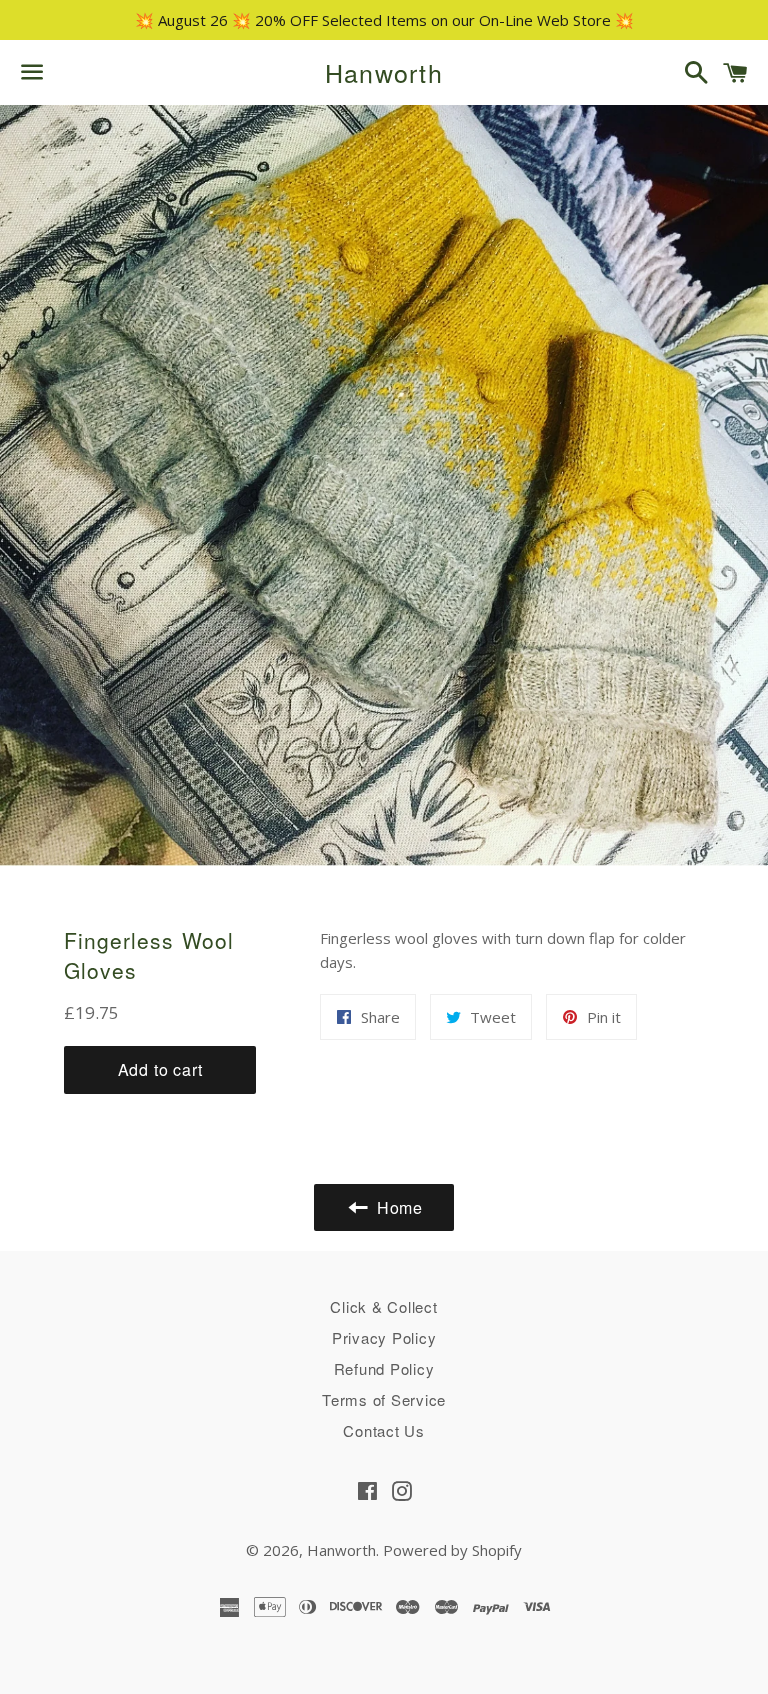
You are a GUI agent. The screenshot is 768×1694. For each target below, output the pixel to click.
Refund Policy (384, 1368)
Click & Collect (383, 1306)
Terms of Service (384, 1399)
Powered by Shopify (452, 1550)
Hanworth (384, 72)
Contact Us (384, 1430)
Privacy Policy (384, 1337)
